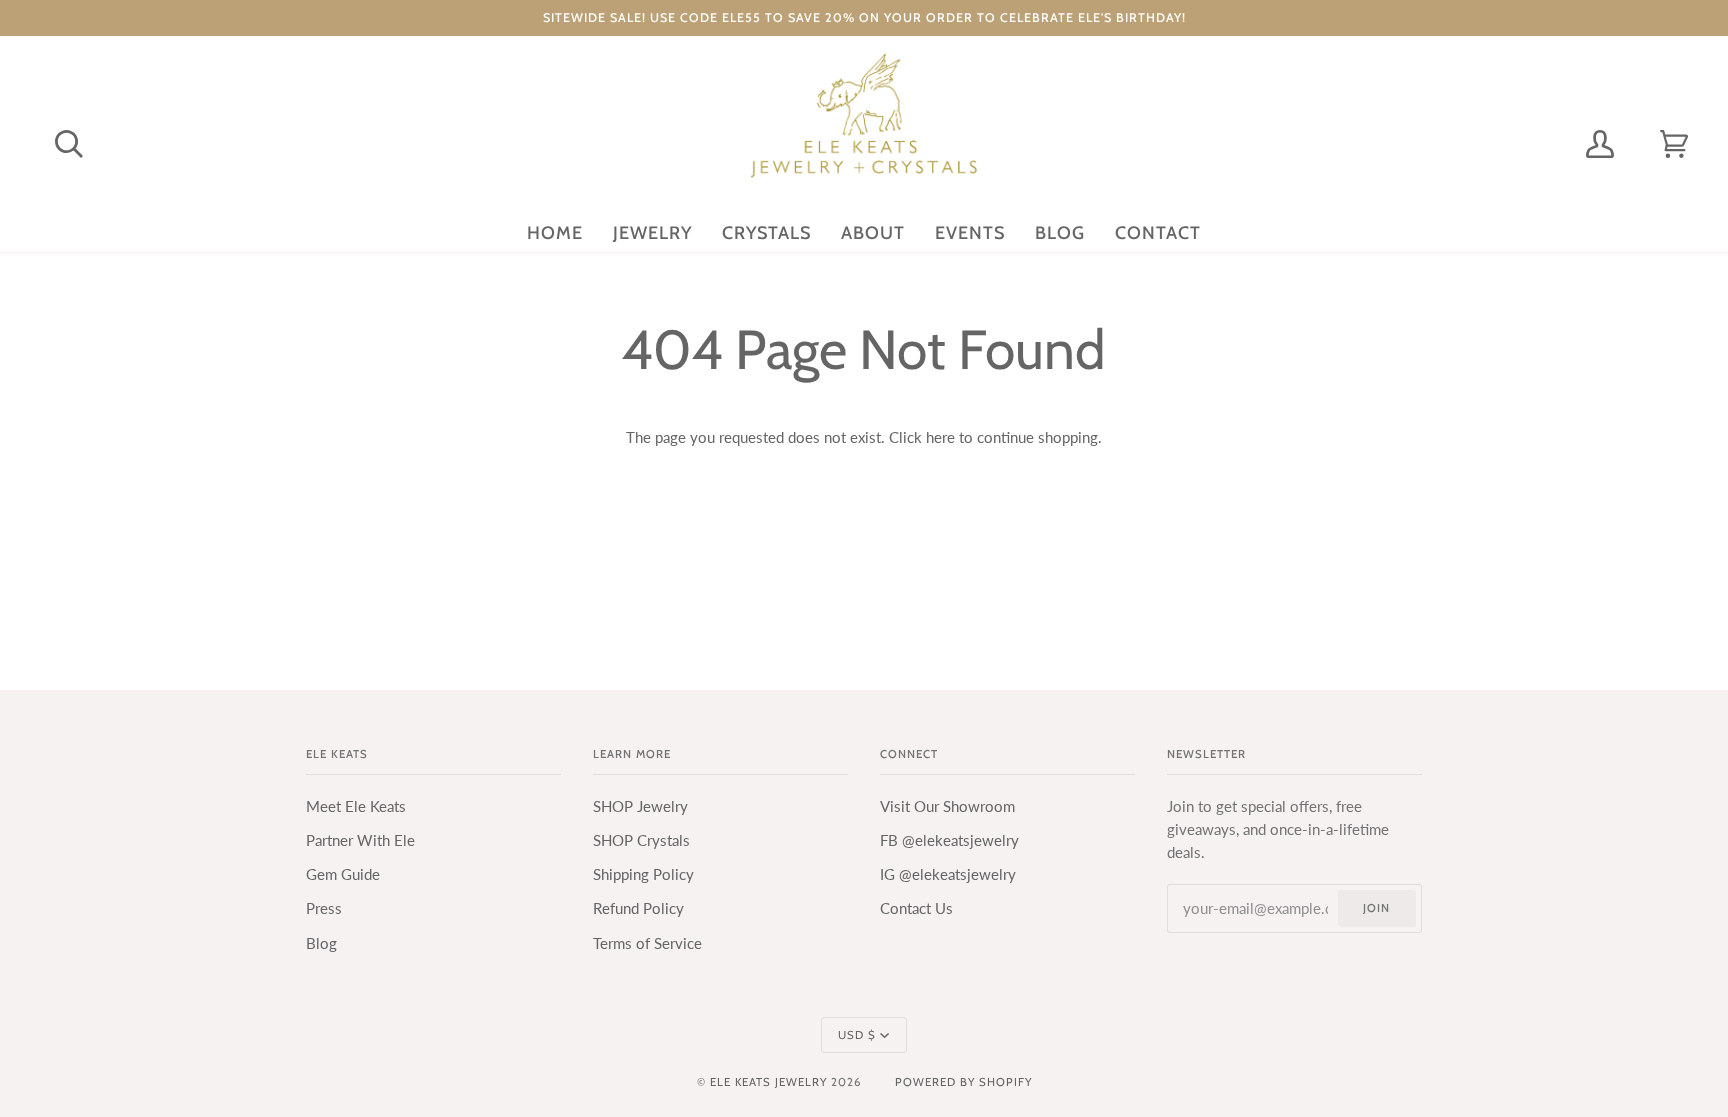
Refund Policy (638, 908)
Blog (321, 943)
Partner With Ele (360, 840)
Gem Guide (343, 874)
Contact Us (916, 908)
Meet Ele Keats (356, 806)
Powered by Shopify (963, 1082)
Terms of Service (647, 943)
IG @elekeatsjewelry (948, 874)
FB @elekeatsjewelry (949, 840)
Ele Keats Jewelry (768, 1082)
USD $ (857, 1035)
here (940, 437)
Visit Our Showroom (947, 806)
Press (324, 908)
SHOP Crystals (641, 840)
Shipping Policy (643, 874)
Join (1376, 908)
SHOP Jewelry (640, 806)
